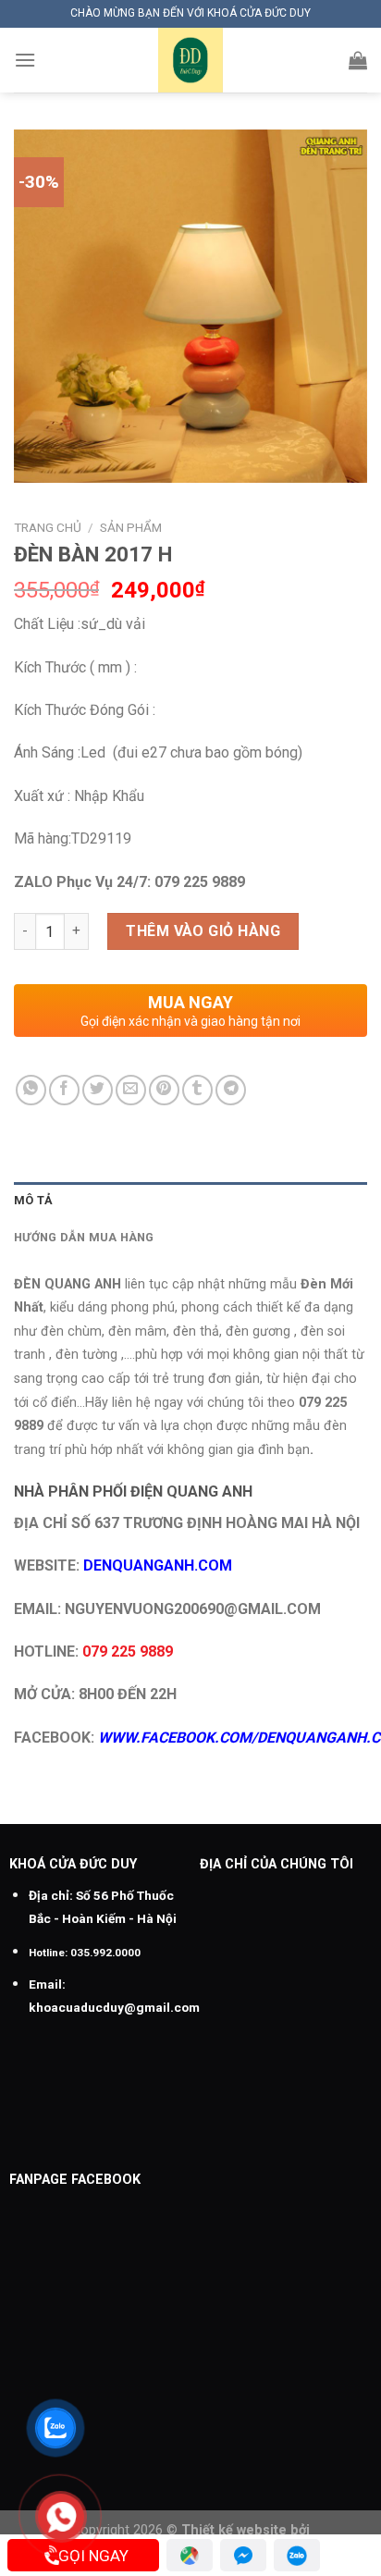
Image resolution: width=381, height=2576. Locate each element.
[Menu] (25, 60)
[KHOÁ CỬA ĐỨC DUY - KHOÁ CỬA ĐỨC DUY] (190, 60)
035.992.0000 (105, 1953)
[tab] (190, 1201)
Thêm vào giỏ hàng (203, 931)
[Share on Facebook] (64, 1090)
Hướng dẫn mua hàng (84, 1237)
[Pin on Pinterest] (164, 1090)
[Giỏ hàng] (358, 60)
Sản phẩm (131, 527)
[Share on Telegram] (231, 1090)
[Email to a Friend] (131, 1090)
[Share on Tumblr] (197, 1090)
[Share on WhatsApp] (31, 1090)
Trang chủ (48, 527)
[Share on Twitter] (98, 1090)
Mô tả (33, 1200)
